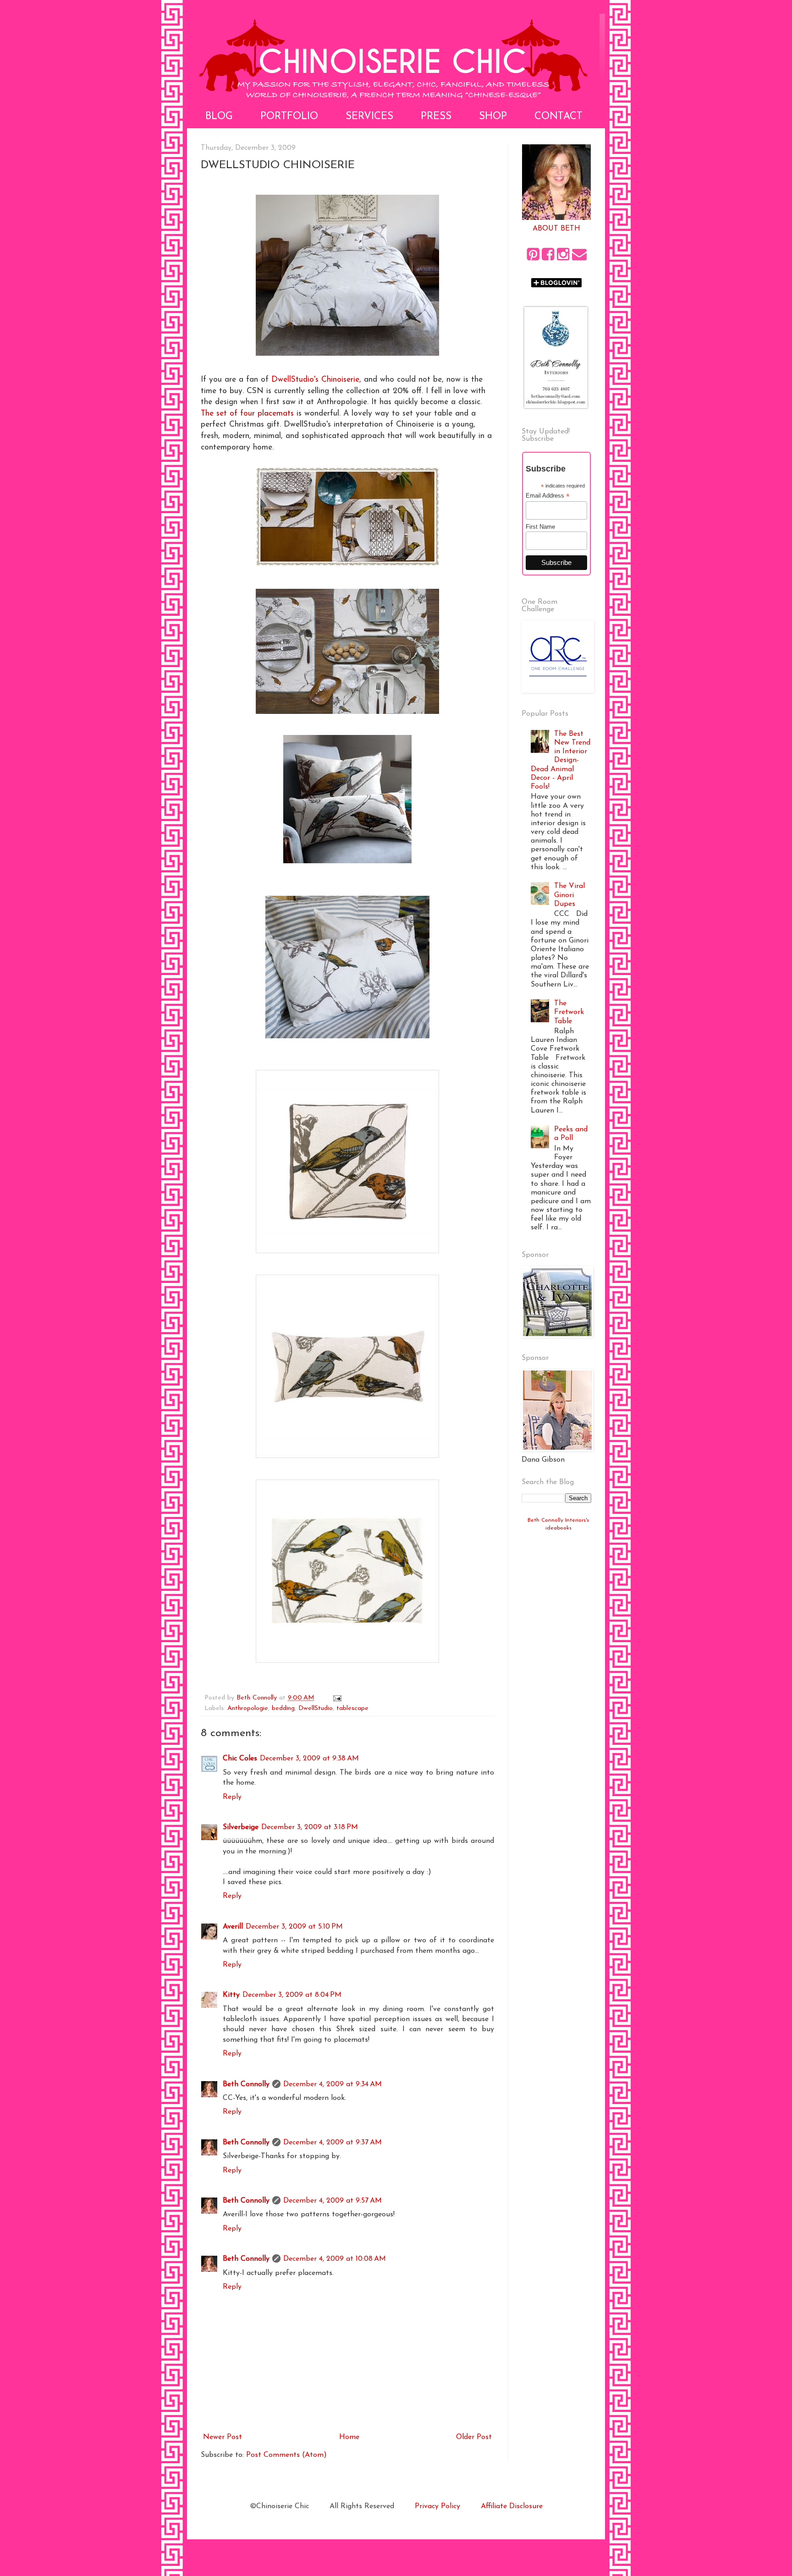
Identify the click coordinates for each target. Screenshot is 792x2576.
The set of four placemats (247, 414)
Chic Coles (240, 1759)
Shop (493, 117)
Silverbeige (241, 1827)
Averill (233, 1927)
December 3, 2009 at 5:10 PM (294, 1927)
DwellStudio (316, 1708)
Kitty (231, 1995)
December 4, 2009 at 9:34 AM (333, 2084)
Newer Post (223, 2437)
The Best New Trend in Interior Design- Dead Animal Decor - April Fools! (561, 760)
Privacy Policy (437, 2506)
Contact (558, 117)
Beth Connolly (246, 2084)
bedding (283, 1708)
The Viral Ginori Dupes (569, 895)
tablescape (352, 1708)
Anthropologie (248, 1708)
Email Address (548, 496)
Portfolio (289, 117)
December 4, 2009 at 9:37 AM (333, 2143)
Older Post (474, 2437)
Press (436, 117)
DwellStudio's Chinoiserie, (316, 380)
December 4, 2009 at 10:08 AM (335, 2259)
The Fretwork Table (569, 1012)
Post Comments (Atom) (286, 2455)
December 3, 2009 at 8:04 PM (292, 1995)
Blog (219, 117)
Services (369, 117)
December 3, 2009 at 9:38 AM (309, 1759)
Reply (232, 1797)
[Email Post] (337, 1698)
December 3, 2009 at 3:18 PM (310, 1827)
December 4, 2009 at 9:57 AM (333, 2201)
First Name (540, 527)
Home (349, 2437)
